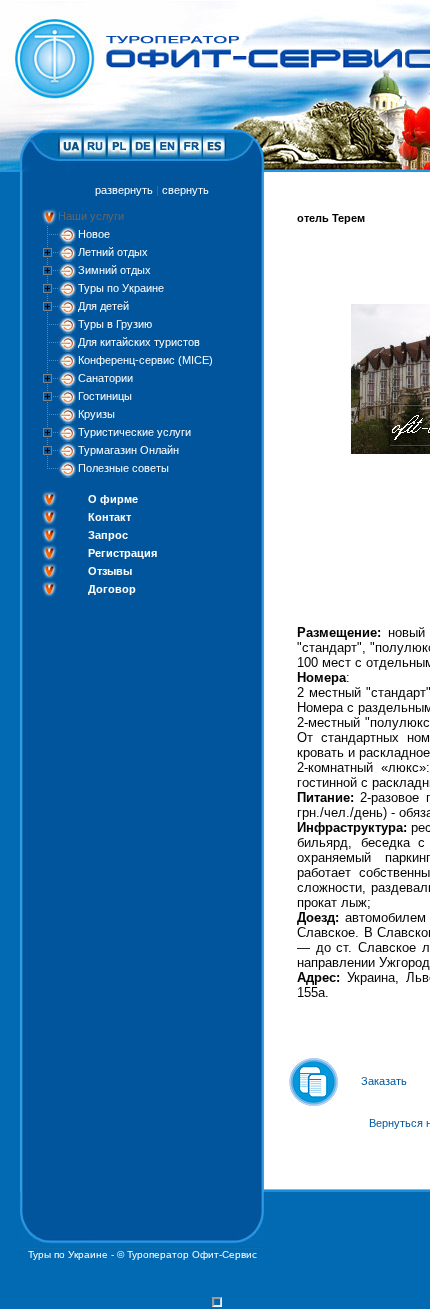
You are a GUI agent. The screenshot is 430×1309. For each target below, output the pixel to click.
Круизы (96, 414)
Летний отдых (113, 252)
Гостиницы (105, 396)
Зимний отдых (114, 270)
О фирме (113, 499)
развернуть (124, 190)
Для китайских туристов (139, 342)
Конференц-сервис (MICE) (145, 360)
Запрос (108, 535)
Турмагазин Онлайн (128, 450)
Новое (94, 234)
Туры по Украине (121, 288)
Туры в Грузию (115, 324)
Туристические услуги (134, 432)
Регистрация (122, 553)
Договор (112, 589)
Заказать (384, 1081)
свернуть (185, 190)
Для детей (103, 306)
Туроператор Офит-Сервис (192, 1254)
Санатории (105, 378)
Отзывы (110, 571)
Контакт (109, 517)
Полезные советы (123, 468)
